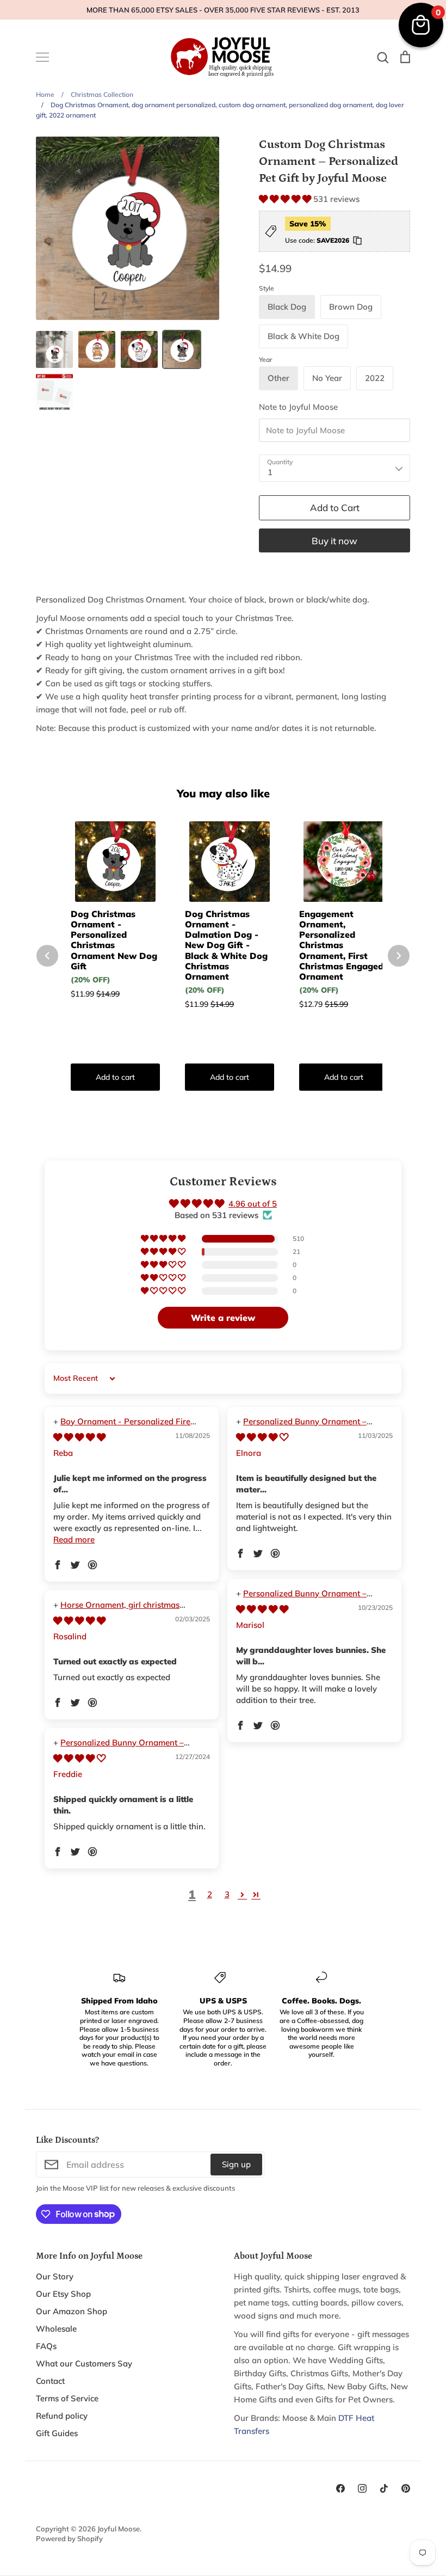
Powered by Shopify (69, 2538)
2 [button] (210, 1894)
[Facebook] (340, 2488)
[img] (79, 1437)
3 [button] (227, 1894)
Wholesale (56, 2329)
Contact (50, 2381)
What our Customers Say (84, 2363)
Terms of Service (67, 2398)
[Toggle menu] (42, 57)
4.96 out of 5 (253, 1204)
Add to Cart (335, 508)
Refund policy (62, 2416)
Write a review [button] (223, 1318)
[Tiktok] (384, 2488)
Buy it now (334, 541)
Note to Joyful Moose (298, 407)
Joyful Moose (119, 2529)
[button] (286, 199)
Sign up (236, 2164)
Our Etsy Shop (63, 2294)
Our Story (55, 2276)
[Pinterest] (406, 2488)
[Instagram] (362, 2488)
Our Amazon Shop (72, 2311)
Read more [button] (74, 1539)
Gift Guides (57, 2433)
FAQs (46, 2346)
